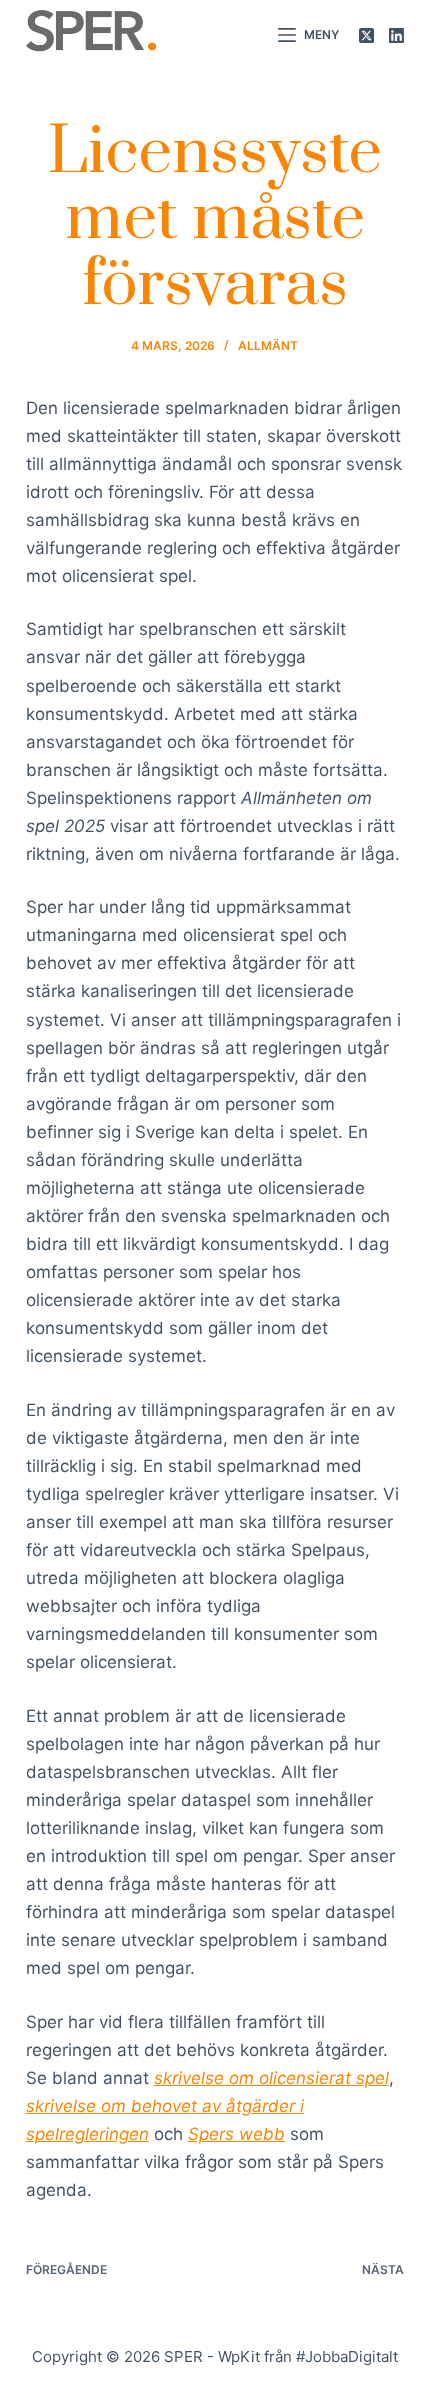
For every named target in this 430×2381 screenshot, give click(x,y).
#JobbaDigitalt (347, 2356)
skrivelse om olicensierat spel (271, 2078)
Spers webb (236, 2134)
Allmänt (268, 345)
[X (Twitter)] (366, 35)
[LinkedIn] (396, 35)
